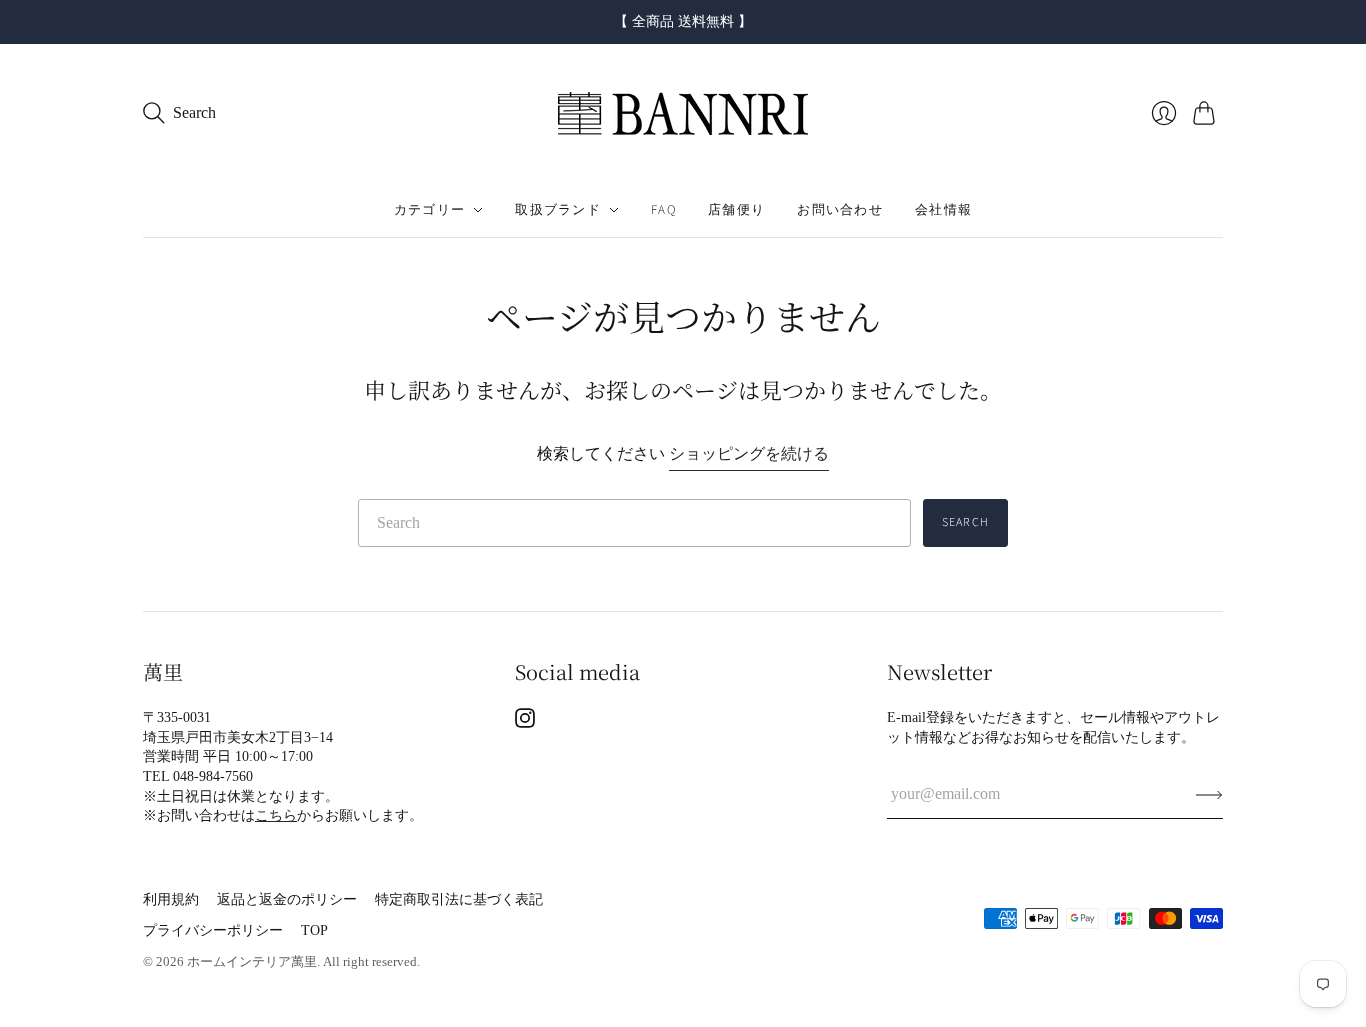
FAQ (663, 210)
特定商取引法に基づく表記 (459, 899)
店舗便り (736, 210)
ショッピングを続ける (749, 453)
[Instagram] (525, 722)
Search (965, 522)
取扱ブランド (558, 210)
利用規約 (171, 899)
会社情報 (943, 210)
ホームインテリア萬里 (252, 961)
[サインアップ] (1209, 794)
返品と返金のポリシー (287, 899)
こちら (276, 815)
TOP (314, 930)
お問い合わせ (840, 210)
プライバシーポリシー (213, 930)
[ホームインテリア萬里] (683, 113)
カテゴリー (430, 210)
